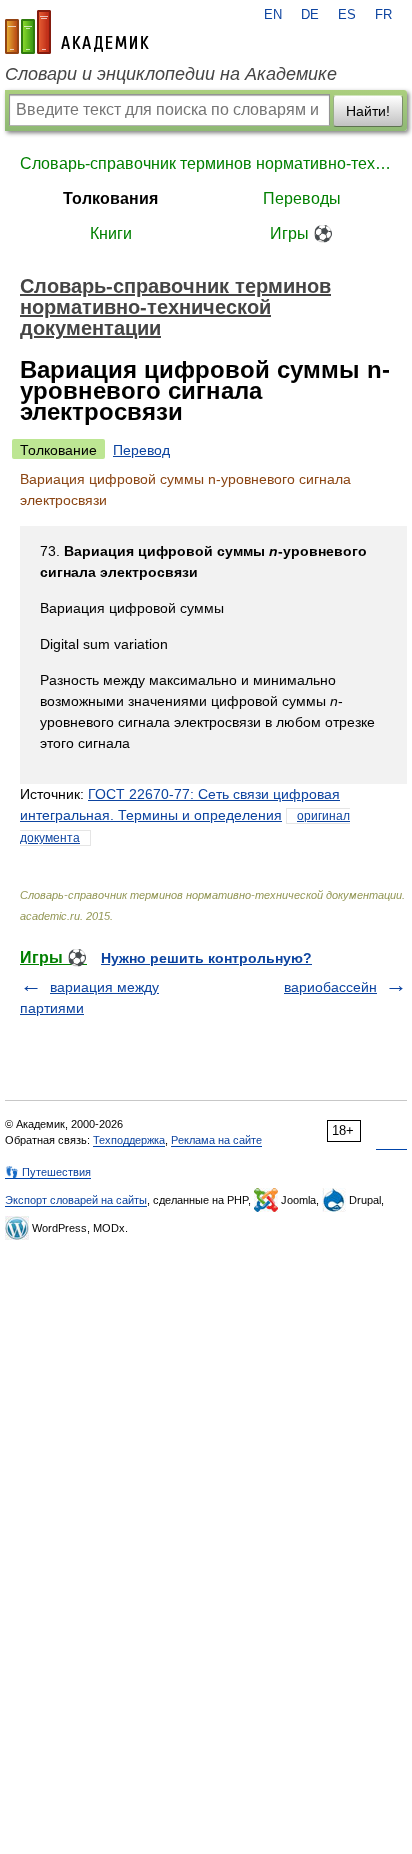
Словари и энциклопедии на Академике (171, 74)
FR (383, 15)
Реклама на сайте (216, 1140)
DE (310, 15)
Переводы (302, 198)
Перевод (141, 450)
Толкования (110, 198)
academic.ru (77, 32)
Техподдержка (129, 1140)
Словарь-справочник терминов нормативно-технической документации (206, 163)
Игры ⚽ (301, 233)
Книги (111, 233)
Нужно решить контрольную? (206, 958)
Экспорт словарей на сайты (76, 1200)
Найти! (368, 111)
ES (347, 15)
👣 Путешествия (48, 1172)
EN (273, 15)
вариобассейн (330, 987)
